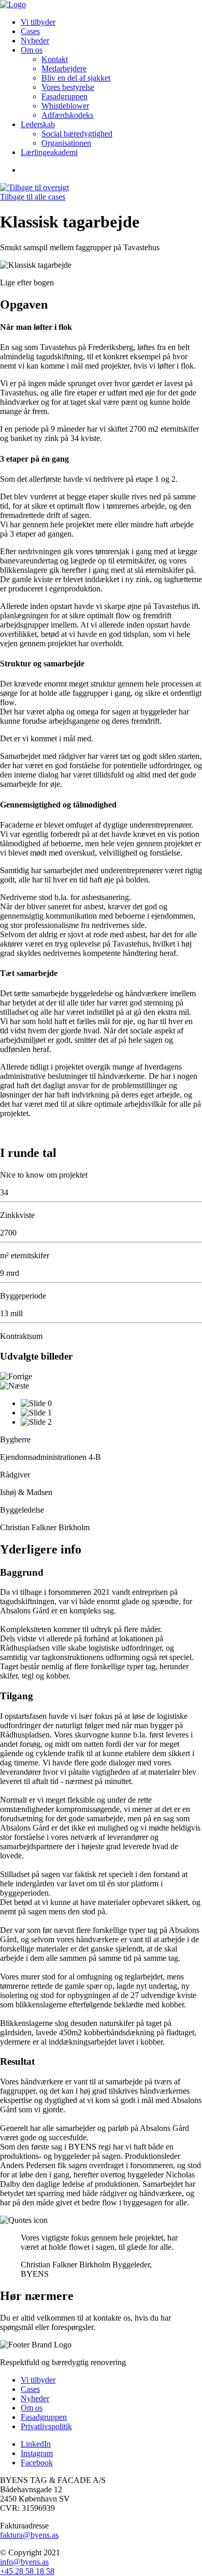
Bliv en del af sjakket (76, 78)
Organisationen (66, 143)
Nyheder (35, 41)
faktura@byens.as (29, 2535)
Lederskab (38, 124)
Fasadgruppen (64, 96)
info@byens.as (24, 2562)
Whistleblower (65, 106)
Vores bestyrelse (68, 87)
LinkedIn (36, 2444)
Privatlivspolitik (46, 2426)
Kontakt (55, 59)
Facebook (37, 2463)
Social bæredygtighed (77, 134)
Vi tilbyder (38, 22)
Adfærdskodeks (67, 115)
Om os (32, 50)
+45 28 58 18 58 (27, 2571)
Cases (30, 31)
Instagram (37, 2453)
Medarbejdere (64, 68)
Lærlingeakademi (49, 152)
